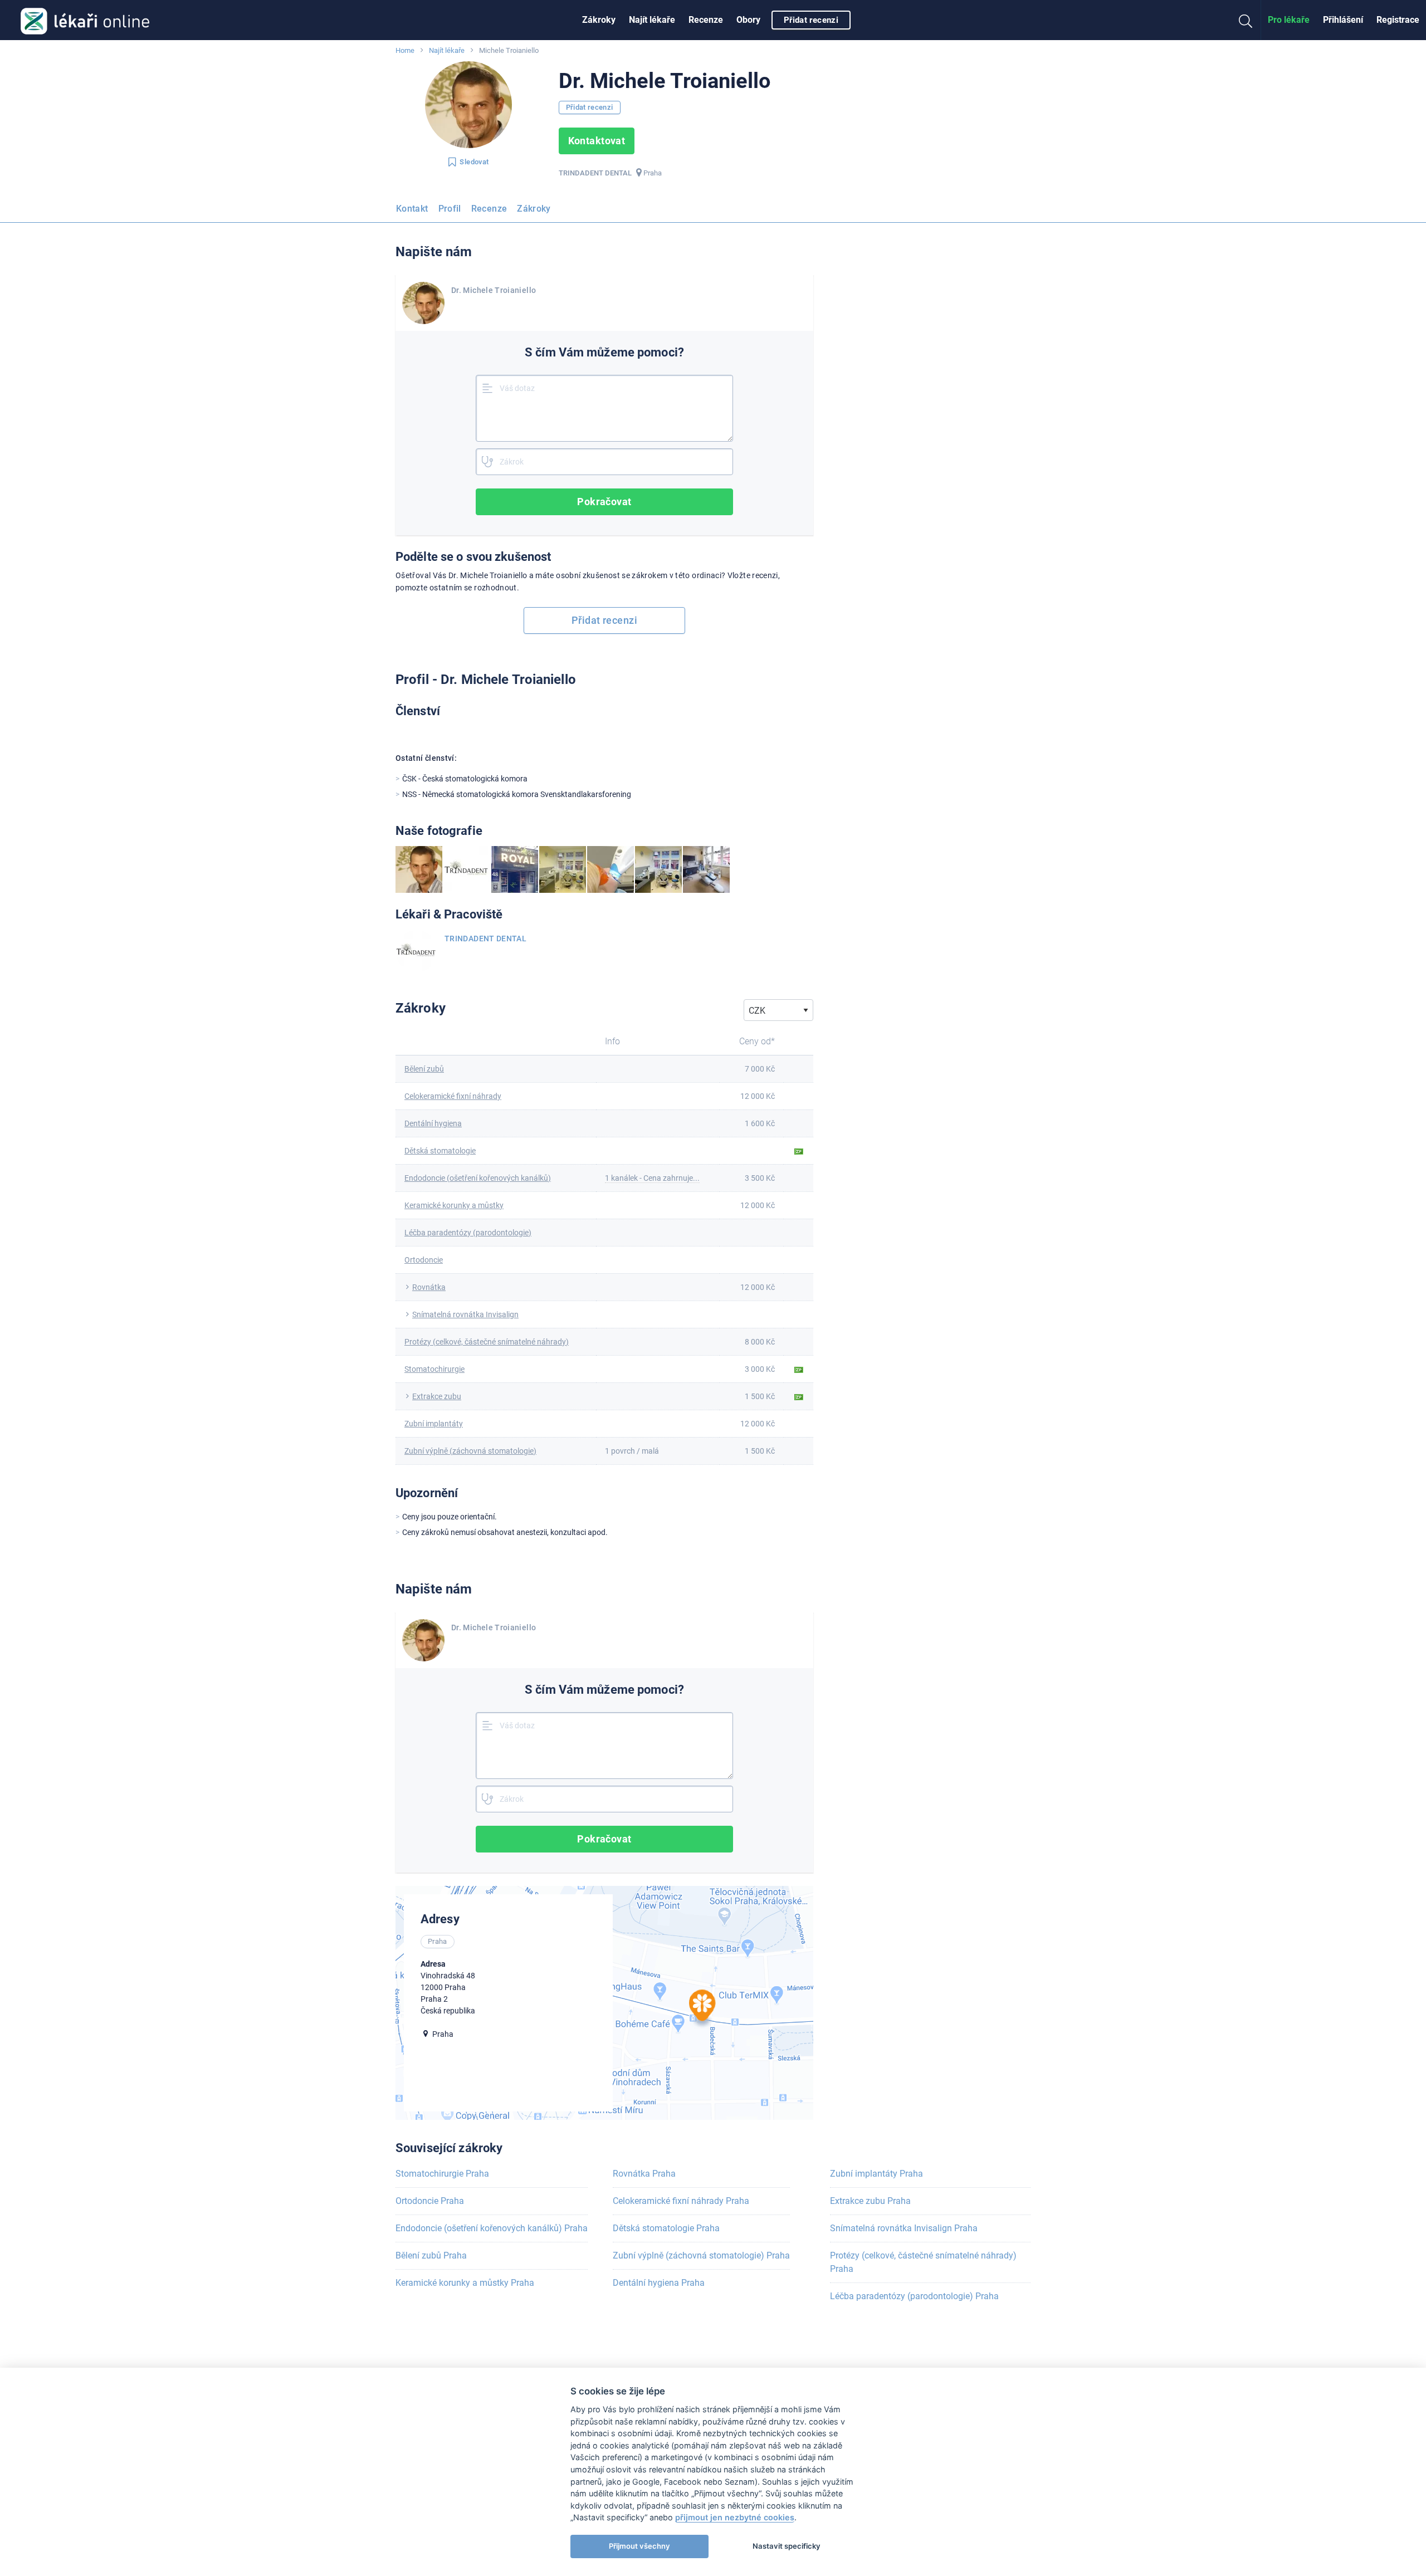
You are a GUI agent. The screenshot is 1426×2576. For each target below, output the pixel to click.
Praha (653, 173)
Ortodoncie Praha (430, 2201)
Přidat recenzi (811, 20)
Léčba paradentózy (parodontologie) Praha (914, 2296)
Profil (450, 209)
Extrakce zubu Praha (870, 2201)
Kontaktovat (597, 141)
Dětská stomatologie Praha (666, 2228)
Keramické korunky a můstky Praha (465, 2283)
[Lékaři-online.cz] (85, 20)
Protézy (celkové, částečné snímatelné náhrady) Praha (923, 2262)
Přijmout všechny (639, 2546)
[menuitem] (599, 20)
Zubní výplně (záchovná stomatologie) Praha (701, 2255)
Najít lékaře (652, 20)
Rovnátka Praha (644, 2174)
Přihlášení (1343, 20)
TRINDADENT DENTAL (485, 938)
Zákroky (599, 20)
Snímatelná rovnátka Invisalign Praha (904, 2228)
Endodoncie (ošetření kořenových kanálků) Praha (492, 2228)
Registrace (1398, 20)
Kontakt (412, 209)
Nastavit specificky (787, 2546)
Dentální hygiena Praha (659, 2283)
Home (405, 50)
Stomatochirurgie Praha (442, 2174)
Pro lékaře (1289, 20)
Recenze (706, 20)
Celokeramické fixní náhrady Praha (681, 2201)
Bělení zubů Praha (431, 2255)
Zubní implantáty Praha (876, 2174)
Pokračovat (604, 502)
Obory (748, 20)
